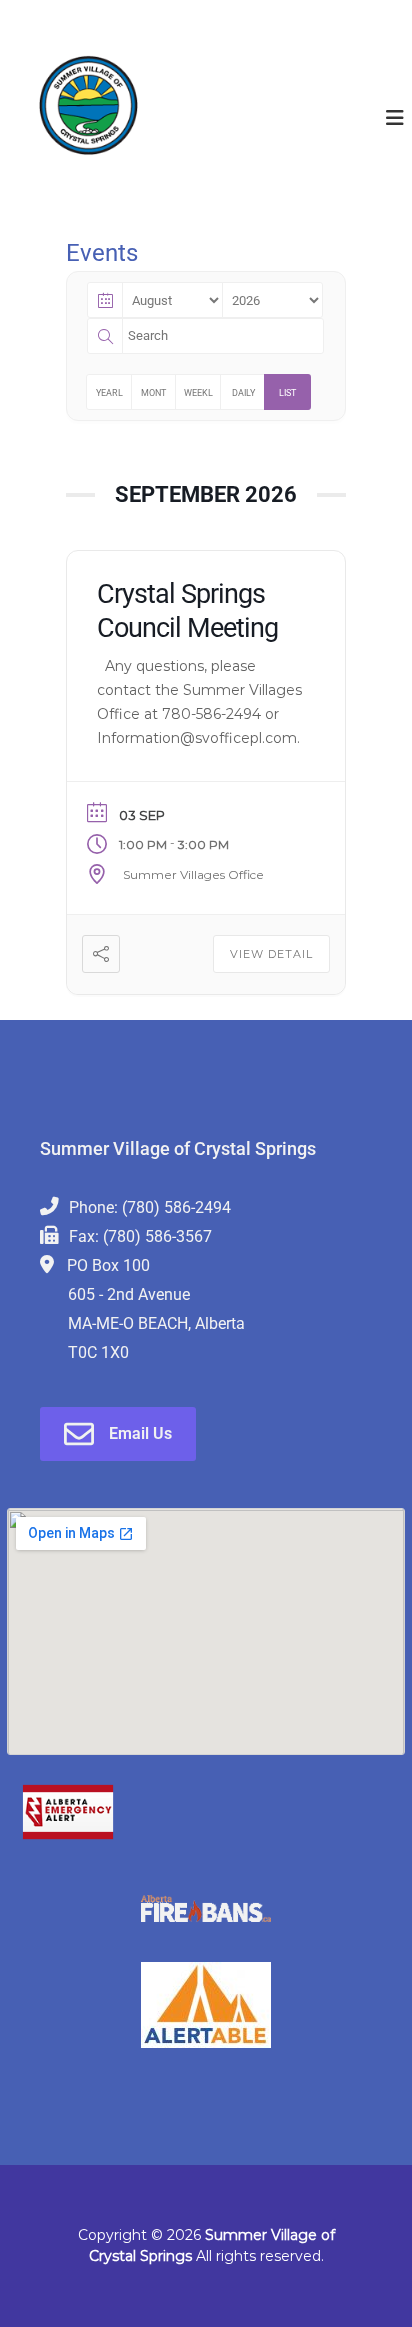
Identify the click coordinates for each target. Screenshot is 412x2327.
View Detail (271, 954)
